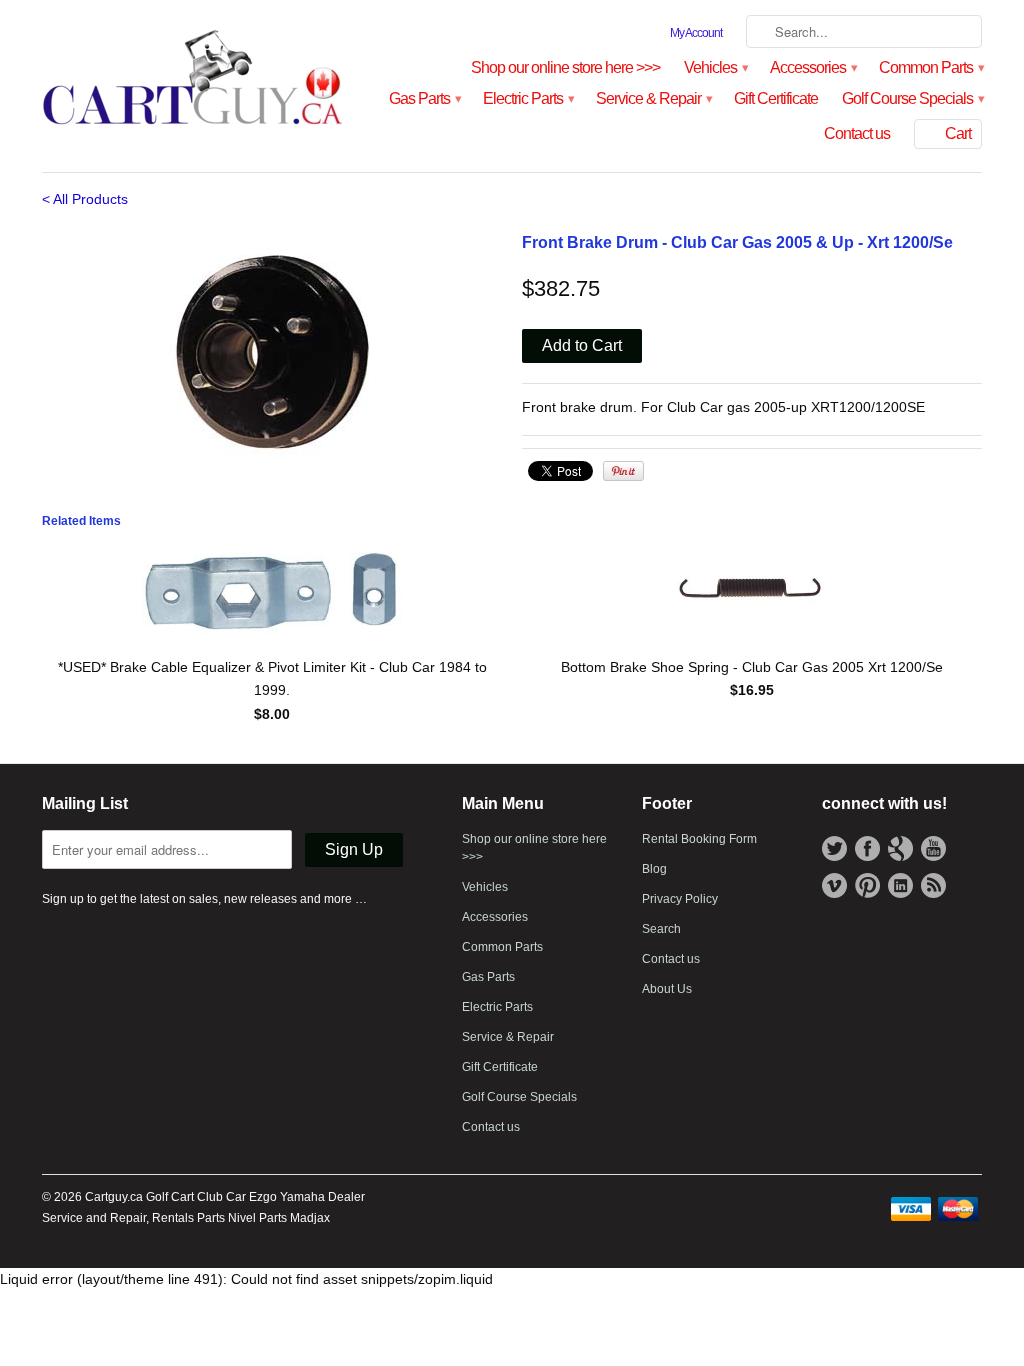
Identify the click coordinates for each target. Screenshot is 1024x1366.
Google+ (900, 848)
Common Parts (930, 67)
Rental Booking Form (699, 839)
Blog (654, 869)
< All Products (85, 199)
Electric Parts (527, 98)
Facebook (867, 848)
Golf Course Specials (912, 98)
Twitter (834, 848)
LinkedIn (900, 885)
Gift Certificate (776, 98)
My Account (696, 33)
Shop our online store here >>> (565, 67)
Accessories (812, 67)
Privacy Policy (680, 899)
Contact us (857, 133)
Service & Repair (653, 98)
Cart (958, 133)
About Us (667, 989)
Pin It (623, 471)
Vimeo (834, 885)
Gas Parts (424, 98)
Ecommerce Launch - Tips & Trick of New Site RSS (933, 885)
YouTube (933, 848)
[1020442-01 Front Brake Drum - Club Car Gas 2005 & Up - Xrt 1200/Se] (272, 356)
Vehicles (715, 67)
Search (661, 929)
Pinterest (867, 885)
